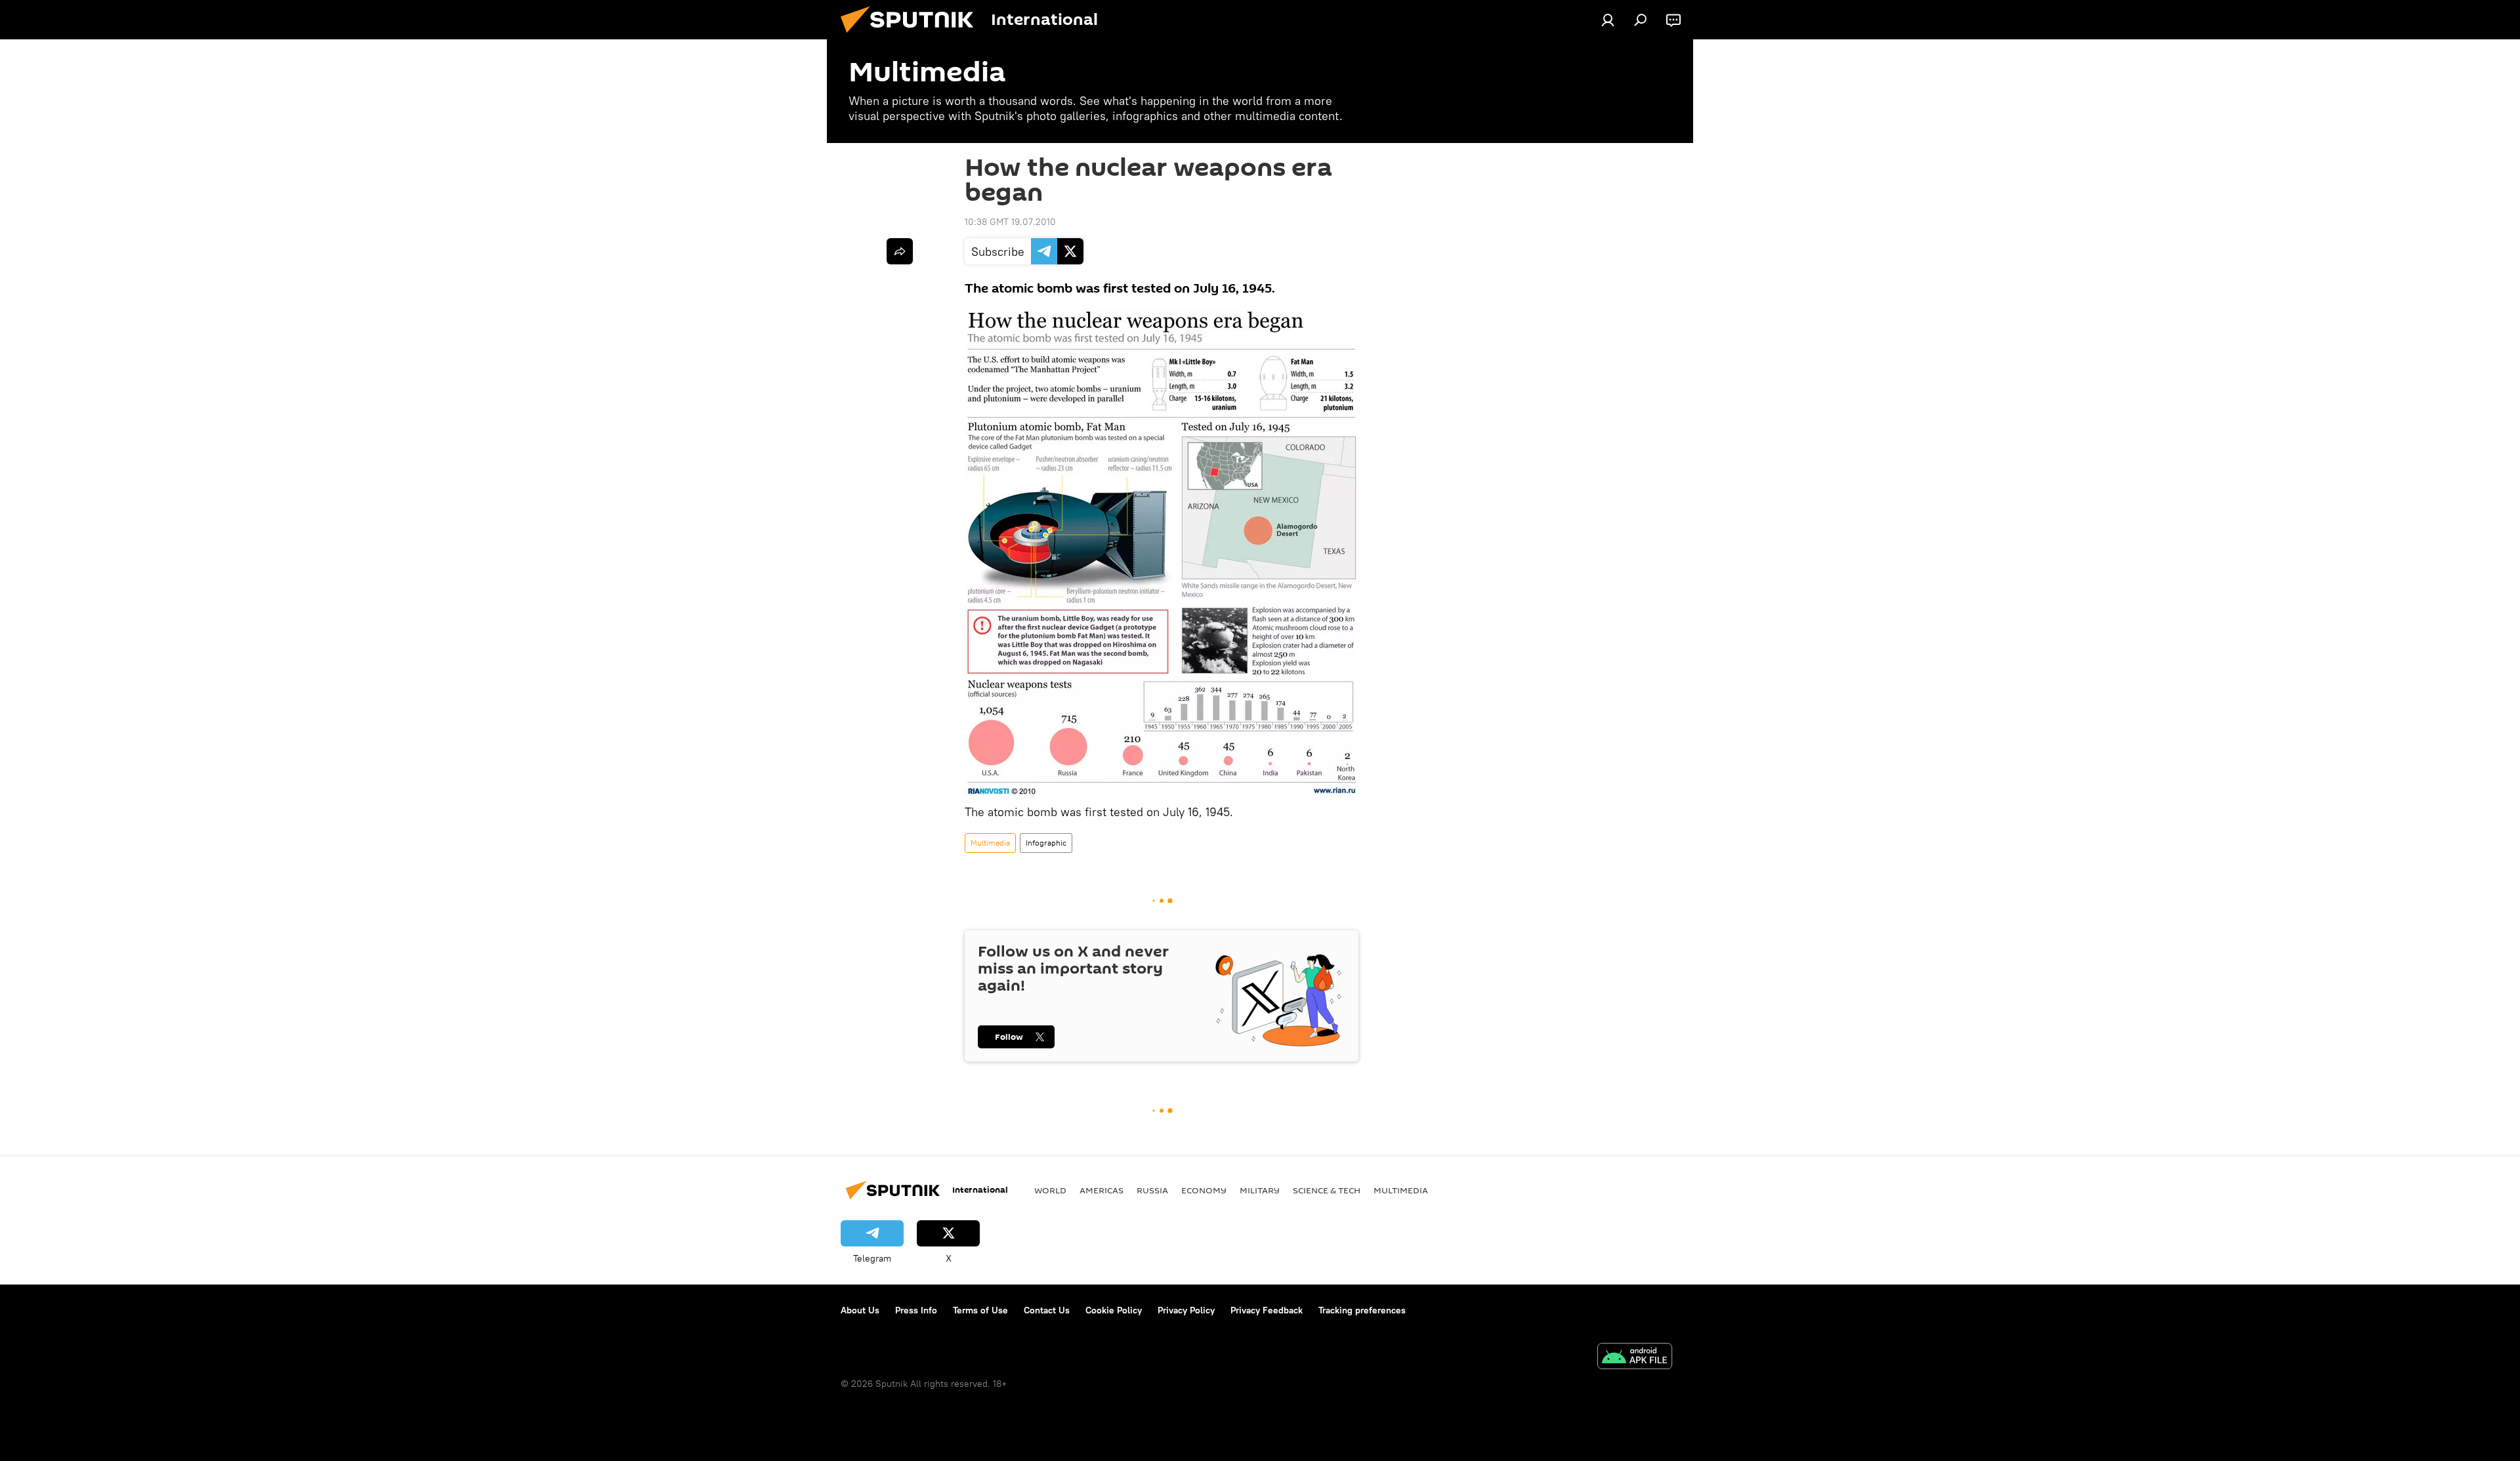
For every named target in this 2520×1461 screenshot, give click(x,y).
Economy (1204, 1190)
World (1050, 1190)
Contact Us (1047, 1310)
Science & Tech (1327, 1190)
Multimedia (990, 843)
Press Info (916, 1310)
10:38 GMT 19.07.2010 (1010, 222)
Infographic (1046, 843)
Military (1260, 1190)
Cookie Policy (1114, 1310)
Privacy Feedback (1267, 1310)
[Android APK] (1635, 1358)
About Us (860, 1310)
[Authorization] (1608, 20)
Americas (1102, 1190)
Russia (1152, 1190)
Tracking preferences (1362, 1310)
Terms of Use (980, 1310)
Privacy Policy (1186, 1310)
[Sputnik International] (912, 36)
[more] (900, 251)
